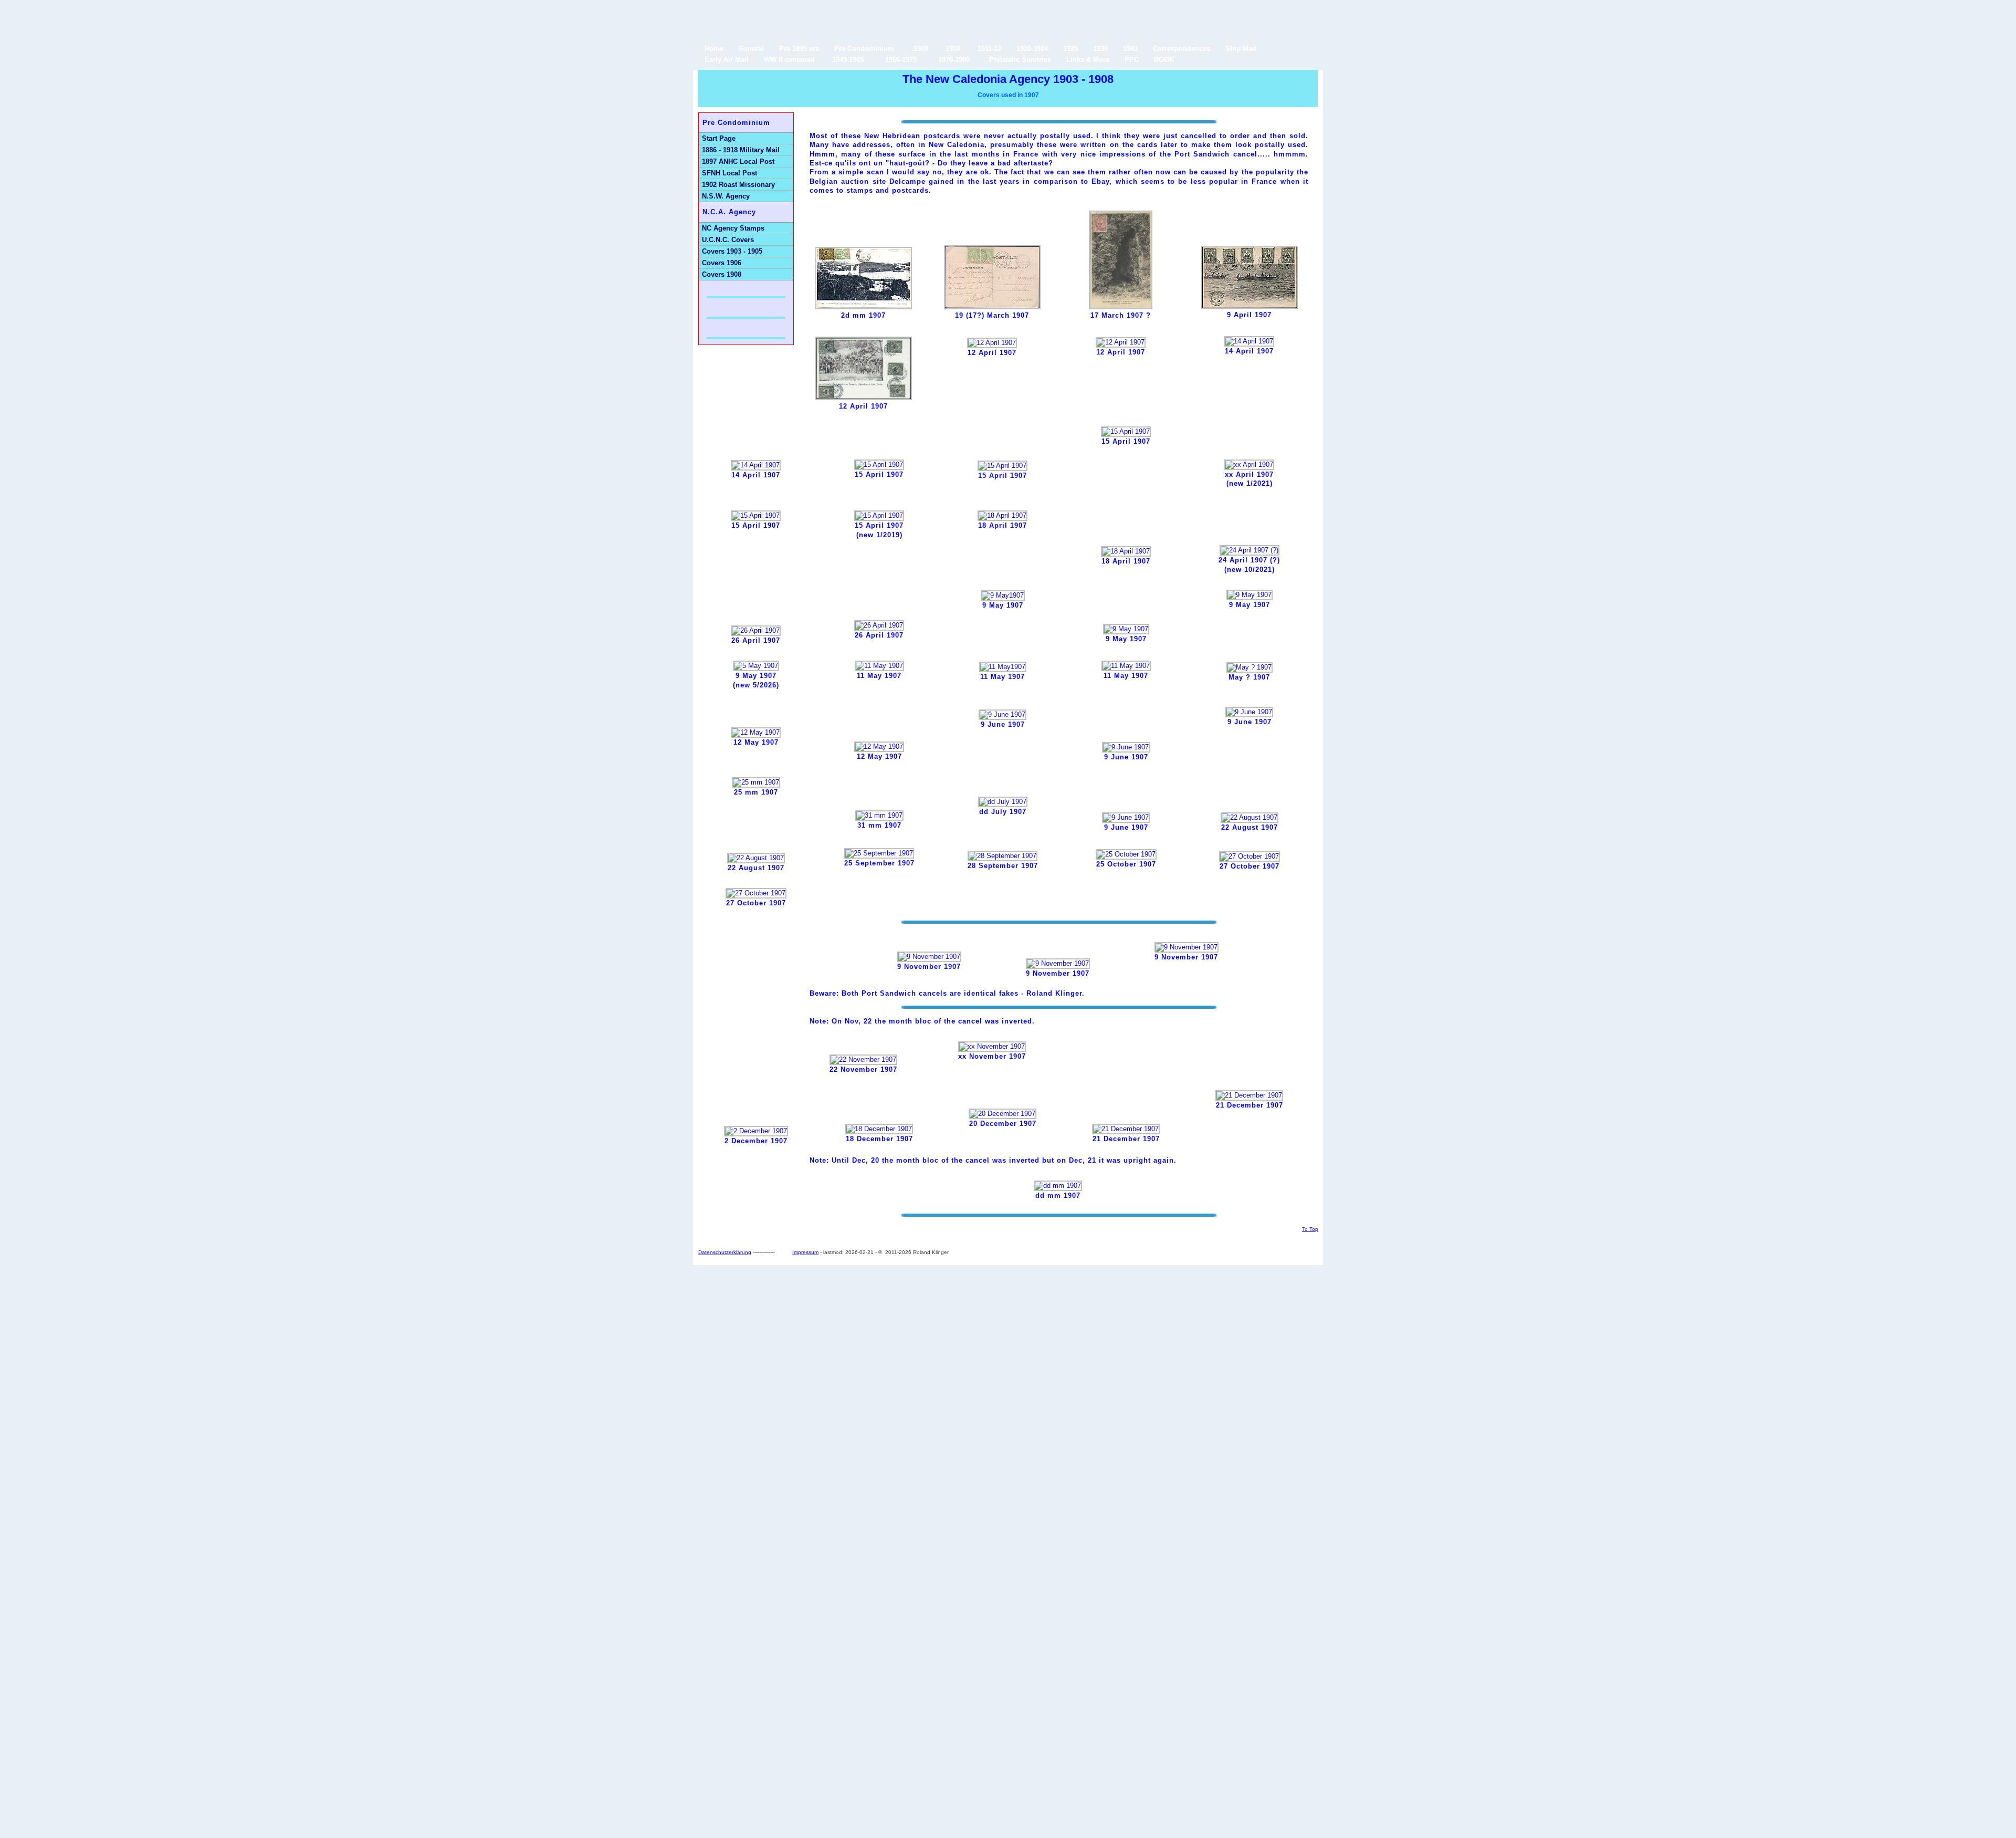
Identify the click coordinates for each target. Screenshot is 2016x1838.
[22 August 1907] (1249, 817)
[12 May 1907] (756, 732)
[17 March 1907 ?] (1121, 307)
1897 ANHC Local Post (738, 161)
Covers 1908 (722, 274)
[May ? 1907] (1249, 667)
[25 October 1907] (1126, 854)
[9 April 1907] (1249, 306)
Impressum (805, 1252)
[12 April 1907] (864, 398)
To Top (1310, 1229)
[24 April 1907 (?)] (1249, 550)
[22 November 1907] (863, 1059)
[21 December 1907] (1126, 1129)
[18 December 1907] (879, 1129)
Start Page (719, 138)
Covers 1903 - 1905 (732, 251)
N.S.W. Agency (726, 196)
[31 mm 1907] (879, 815)
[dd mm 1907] (1058, 1186)
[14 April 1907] (1249, 341)
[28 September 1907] (1002, 856)
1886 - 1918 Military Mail (741, 150)
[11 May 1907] (879, 666)
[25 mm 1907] (756, 782)
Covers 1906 (722, 263)
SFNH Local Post (729, 173)
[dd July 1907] (1003, 802)
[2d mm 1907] (864, 307)
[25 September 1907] (879, 853)
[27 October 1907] (1249, 856)
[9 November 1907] (929, 957)
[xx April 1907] (1249, 464)
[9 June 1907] (1002, 714)
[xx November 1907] (992, 1046)
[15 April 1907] (879, 464)
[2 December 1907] (756, 1131)
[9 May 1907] (1003, 595)
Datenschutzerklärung (725, 1252)
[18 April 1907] (1002, 515)
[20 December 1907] (1002, 1114)
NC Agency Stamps (733, 228)
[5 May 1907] (756, 666)
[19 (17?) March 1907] (992, 307)
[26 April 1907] (756, 630)
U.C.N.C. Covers (728, 240)
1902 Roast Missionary (738, 185)
